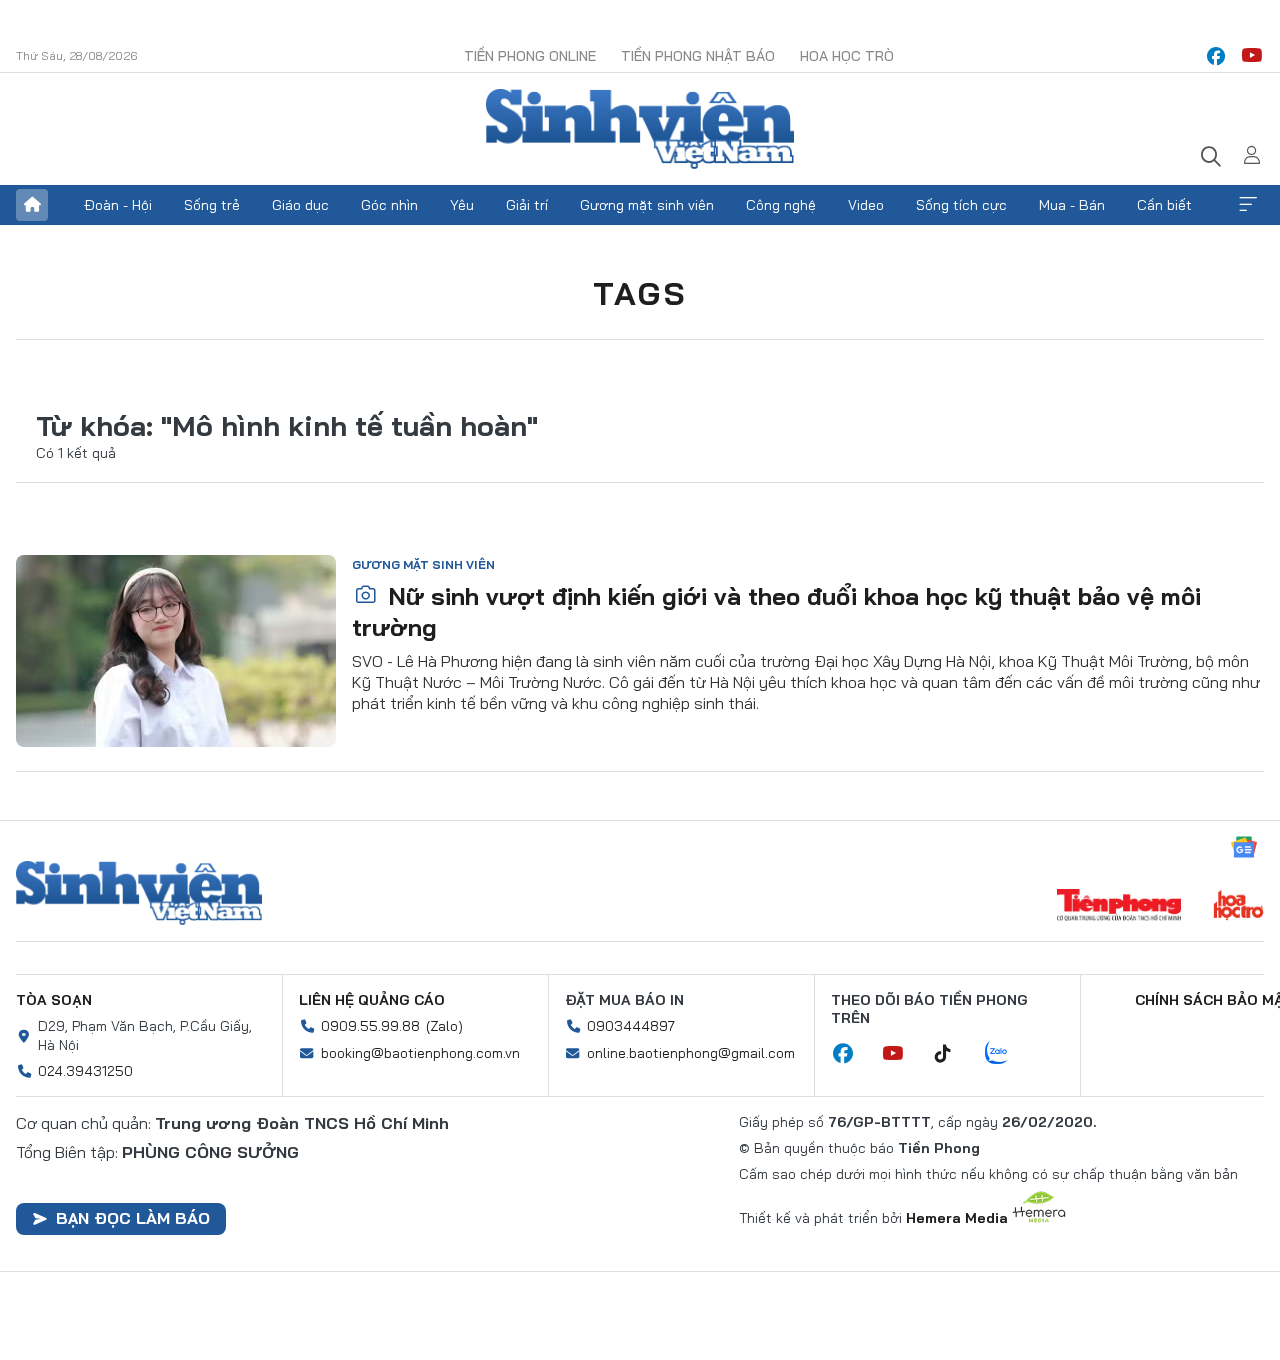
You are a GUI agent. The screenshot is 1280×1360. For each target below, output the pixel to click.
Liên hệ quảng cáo (372, 1000)
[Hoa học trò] (1238, 907)
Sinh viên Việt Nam (139, 893)
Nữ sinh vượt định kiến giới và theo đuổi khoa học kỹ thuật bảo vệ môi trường (776, 611)
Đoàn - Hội (118, 205)
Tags (640, 293)
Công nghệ (781, 205)
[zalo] (1007, 1054)
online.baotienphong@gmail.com (691, 1053)
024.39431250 (85, 1071)
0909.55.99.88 (370, 1026)
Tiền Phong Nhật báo (698, 56)
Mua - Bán (1072, 205)
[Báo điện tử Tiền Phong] (1119, 907)
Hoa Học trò (847, 56)
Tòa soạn (54, 1000)
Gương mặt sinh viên (647, 205)
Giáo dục (300, 205)
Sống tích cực (961, 205)
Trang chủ (32, 205)
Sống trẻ (212, 205)
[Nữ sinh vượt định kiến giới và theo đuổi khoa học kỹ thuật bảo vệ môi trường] (176, 651)
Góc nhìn (389, 205)
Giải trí (527, 205)
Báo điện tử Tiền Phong (640, 129)
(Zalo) (444, 1026)
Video (866, 205)
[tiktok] (953, 1054)
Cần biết (1164, 205)
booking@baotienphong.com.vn (420, 1053)
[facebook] (1216, 56)
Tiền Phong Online (530, 56)
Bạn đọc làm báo (133, 1218)
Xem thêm (1248, 205)
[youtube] (1252, 56)
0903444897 (631, 1026)
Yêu (462, 205)
